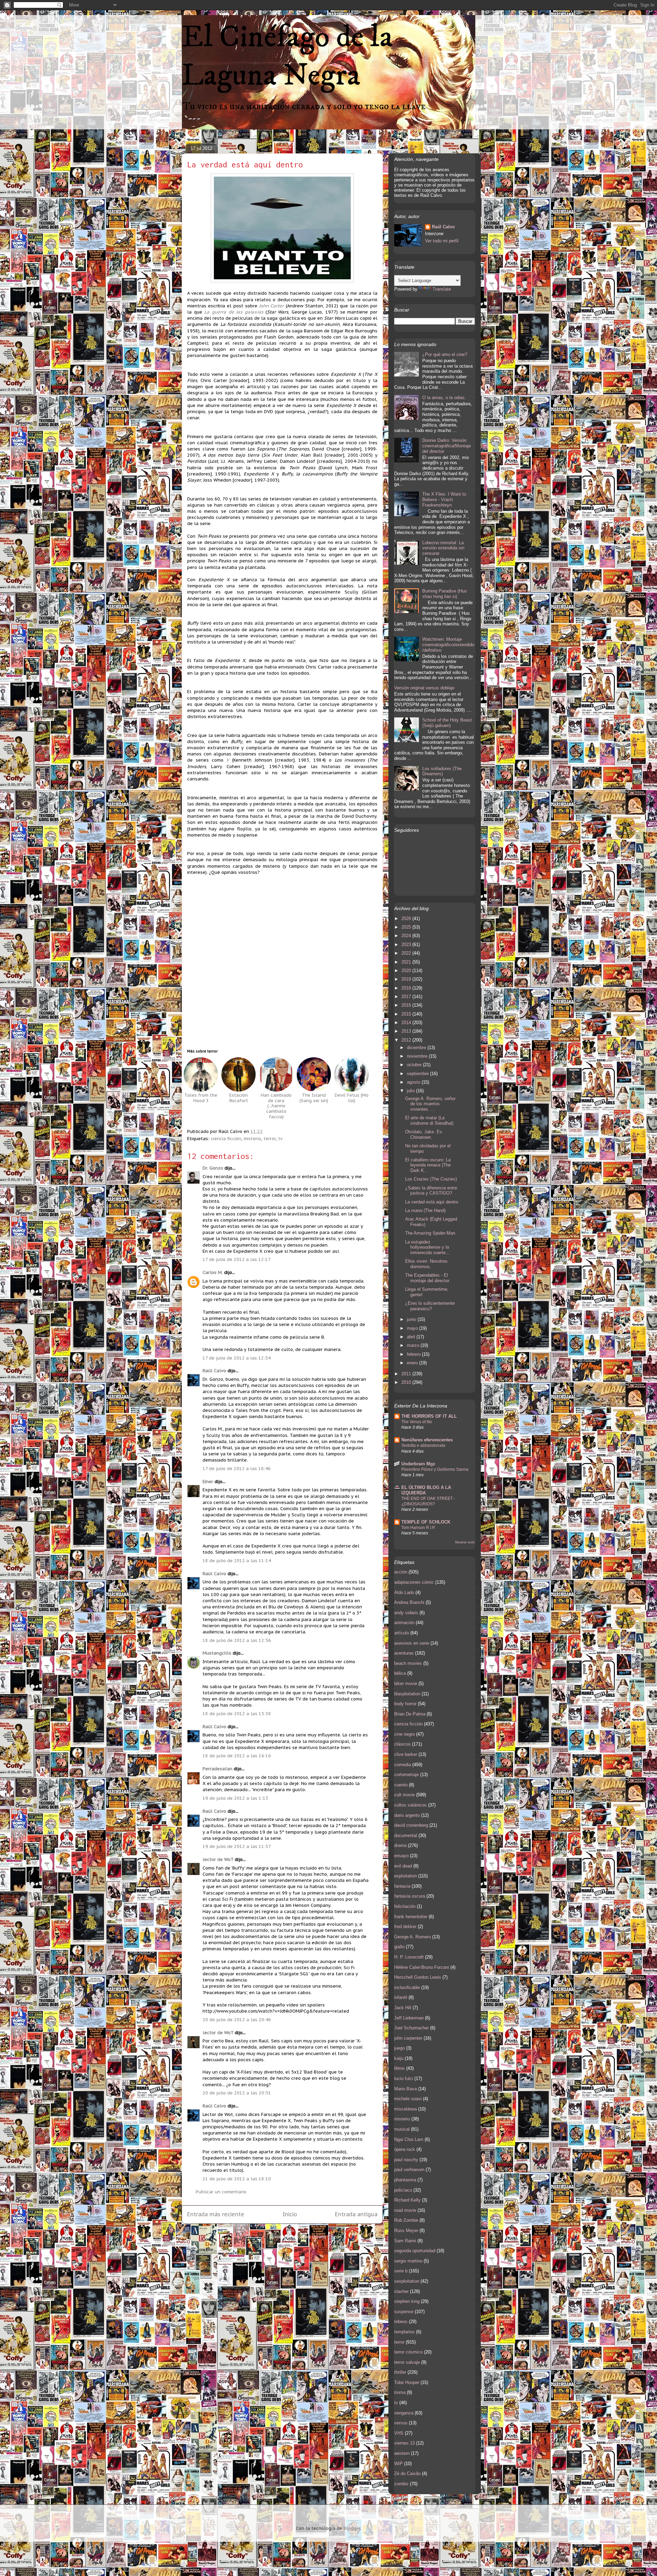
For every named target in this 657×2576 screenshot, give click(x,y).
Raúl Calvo (214, 1371)
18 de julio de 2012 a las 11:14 (237, 1561)
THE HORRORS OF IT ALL (429, 1416)
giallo (399, 1947)
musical (402, 2129)
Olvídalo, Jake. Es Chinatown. (424, 1134)
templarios (404, 2332)
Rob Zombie (406, 2220)
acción (401, 1572)
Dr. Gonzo (213, 1168)
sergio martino (408, 2261)
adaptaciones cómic (414, 1582)
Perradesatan (217, 1769)
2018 (407, 988)
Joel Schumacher (411, 2028)
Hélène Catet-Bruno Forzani (422, 1967)
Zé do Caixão (407, 2473)
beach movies (408, 1663)
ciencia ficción (226, 1139)
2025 (407, 927)
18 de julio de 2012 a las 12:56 (237, 1640)
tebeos (401, 2322)
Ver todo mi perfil (442, 241)
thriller (400, 2372)
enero (413, 1363)
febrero (414, 1354)
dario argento (407, 1815)
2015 (407, 1014)
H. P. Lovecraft (409, 1957)
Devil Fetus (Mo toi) (352, 1098)
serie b (401, 2271)
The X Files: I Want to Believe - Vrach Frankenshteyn (444, 499)
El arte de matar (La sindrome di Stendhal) (429, 1120)
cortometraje (407, 1775)
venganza (404, 2413)
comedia (403, 1765)
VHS (399, 2433)
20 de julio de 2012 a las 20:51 (237, 2093)
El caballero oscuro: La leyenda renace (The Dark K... (428, 1165)
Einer (208, 1482)
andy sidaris (406, 1613)
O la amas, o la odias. (444, 398)
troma (400, 2392)
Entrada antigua (356, 2214)
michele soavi (408, 2099)
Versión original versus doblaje (424, 688)
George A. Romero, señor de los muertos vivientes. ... (430, 1104)
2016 (407, 1005)
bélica (400, 1673)
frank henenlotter (411, 1917)
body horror (405, 1704)
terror (270, 1139)
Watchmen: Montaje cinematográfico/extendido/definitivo (448, 645)
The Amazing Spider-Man (430, 1233)
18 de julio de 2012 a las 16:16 (237, 1756)
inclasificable (407, 1987)
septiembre (418, 1074)
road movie (405, 2210)
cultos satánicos (410, 1805)
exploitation (405, 1876)
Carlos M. (213, 1272)
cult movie (404, 1795)
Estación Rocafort (239, 1098)
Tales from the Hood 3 (201, 1098)
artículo (402, 1633)
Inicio (290, 2214)
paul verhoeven (409, 2170)
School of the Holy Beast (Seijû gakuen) (447, 723)
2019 (407, 979)
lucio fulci (404, 2078)
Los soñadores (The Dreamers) (442, 771)
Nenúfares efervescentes (427, 1440)
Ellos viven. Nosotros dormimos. (426, 1264)
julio (411, 1091)
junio (412, 1319)
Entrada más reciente (216, 2214)
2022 (407, 953)
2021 (407, 962)
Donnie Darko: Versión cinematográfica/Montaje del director (447, 446)
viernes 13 (404, 2443)
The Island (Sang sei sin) (314, 1098)
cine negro (404, 1734)
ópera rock (405, 2149)
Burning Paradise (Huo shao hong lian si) (445, 594)
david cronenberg (411, 1825)
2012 (407, 1040)
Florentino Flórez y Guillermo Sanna (435, 1469)
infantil (401, 1997)
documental (406, 1835)
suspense (404, 2312)
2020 (407, 971)
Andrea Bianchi (409, 1602)
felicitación (405, 1906)
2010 (407, 1382)
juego (400, 2048)
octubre (415, 1065)
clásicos (402, 1744)
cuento (401, 1785)
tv (280, 1139)
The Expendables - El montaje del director (427, 1278)
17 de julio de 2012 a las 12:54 (237, 1358)
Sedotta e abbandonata (423, 1445)
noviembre (418, 1056)
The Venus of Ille (417, 1422)
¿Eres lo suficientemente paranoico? (430, 1306)
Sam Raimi (405, 2241)
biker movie (406, 1684)
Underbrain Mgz (418, 1464)
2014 (407, 1023)
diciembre (417, 1048)
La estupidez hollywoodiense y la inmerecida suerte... (427, 1247)
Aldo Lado (404, 1592)
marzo (414, 1345)
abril (412, 1337)
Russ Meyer (406, 2230)
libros (400, 2068)
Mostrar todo (465, 1542)
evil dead (403, 1866)
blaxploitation (407, 1694)
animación (404, 1623)
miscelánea (405, 2109)
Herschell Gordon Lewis (418, 1977)
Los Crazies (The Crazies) (431, 1179)
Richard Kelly (407, 2200)
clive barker (406, 1754)
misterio (252, 1139)
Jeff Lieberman (409, 2018)
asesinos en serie (412, 1643)
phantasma (405, 2180)
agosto (414, 1082)
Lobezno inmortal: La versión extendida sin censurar (443, 548)
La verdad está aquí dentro (245, 164)
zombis (401, 2484)
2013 (407, 1031)
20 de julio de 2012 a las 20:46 (237, 2020)
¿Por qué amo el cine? (445, 354)
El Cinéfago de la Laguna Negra (287, 56)
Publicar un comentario (221, 2192)
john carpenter (408, 2038)
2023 (407, 945)
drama (400, 1845)
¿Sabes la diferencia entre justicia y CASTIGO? (431, 1191)
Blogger (352, 2528)
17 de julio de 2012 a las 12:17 (237, 1259)
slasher (401, 2291)
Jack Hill (403, 2008)
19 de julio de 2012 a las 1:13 (235, 1798)
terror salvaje (407, 2362)
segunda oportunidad (415, 2251)
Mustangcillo (217, 1653)
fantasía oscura (410, 1896)
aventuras (404, 1653)
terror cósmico (408, 2352)
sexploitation (407, 2281)
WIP (398, 2464)
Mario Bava (405, 2089)
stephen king (407, 2301)
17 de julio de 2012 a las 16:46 (237, 1469)
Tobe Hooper (407, 2382)
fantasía (402, 1886)
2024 (407, 936)
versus (401, 2423)
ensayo (401, 1856)
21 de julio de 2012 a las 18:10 (237, 2179)
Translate (442, 289)
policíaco (403, 2190)
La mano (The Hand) (425, 1210)
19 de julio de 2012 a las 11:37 (237, 1846)
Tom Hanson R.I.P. (418, 1528)
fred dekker (405, 1927)
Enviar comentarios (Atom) (298, 2237)
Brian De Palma (410, 1714)
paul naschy (406, 2160)
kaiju (399, 2058)
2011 (407, 1374)
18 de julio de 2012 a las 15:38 (237, 1714)
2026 (407, 919)
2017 (407, 997)
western (402, 2453)
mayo (413, 1328)
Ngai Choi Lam (409, 2139)
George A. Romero (413, 1937)
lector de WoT (218, 1859)
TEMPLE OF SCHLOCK (426, 1522)
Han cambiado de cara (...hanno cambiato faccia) (276, 1106)
